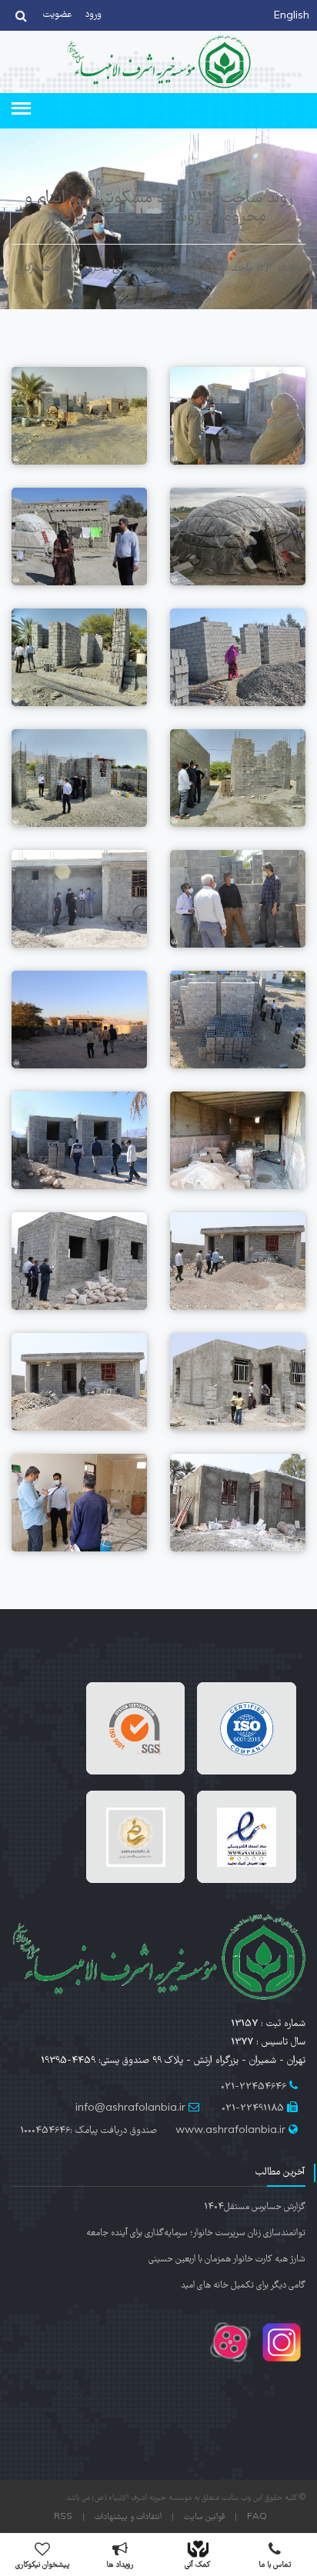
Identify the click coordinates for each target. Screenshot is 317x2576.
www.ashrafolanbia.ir (230, 2131)
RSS (63, 2518)
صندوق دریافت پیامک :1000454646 (88, 2131)
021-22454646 (254, 2087)
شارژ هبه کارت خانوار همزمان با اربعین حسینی (227, 2259)
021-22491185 (253, 2109)
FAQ (257, 2518)
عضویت (58, 15)
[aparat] (230, 2360)
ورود (93, 15)
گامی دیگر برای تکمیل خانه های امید (243, 2286)
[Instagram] (280, 2360)
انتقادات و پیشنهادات (128, 2518)
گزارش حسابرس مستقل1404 (255, 2207)
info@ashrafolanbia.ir (130, 2109)
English (292, 17)
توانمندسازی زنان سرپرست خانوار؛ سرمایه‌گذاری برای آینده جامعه (196, 2233)
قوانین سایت (204, 2518)
